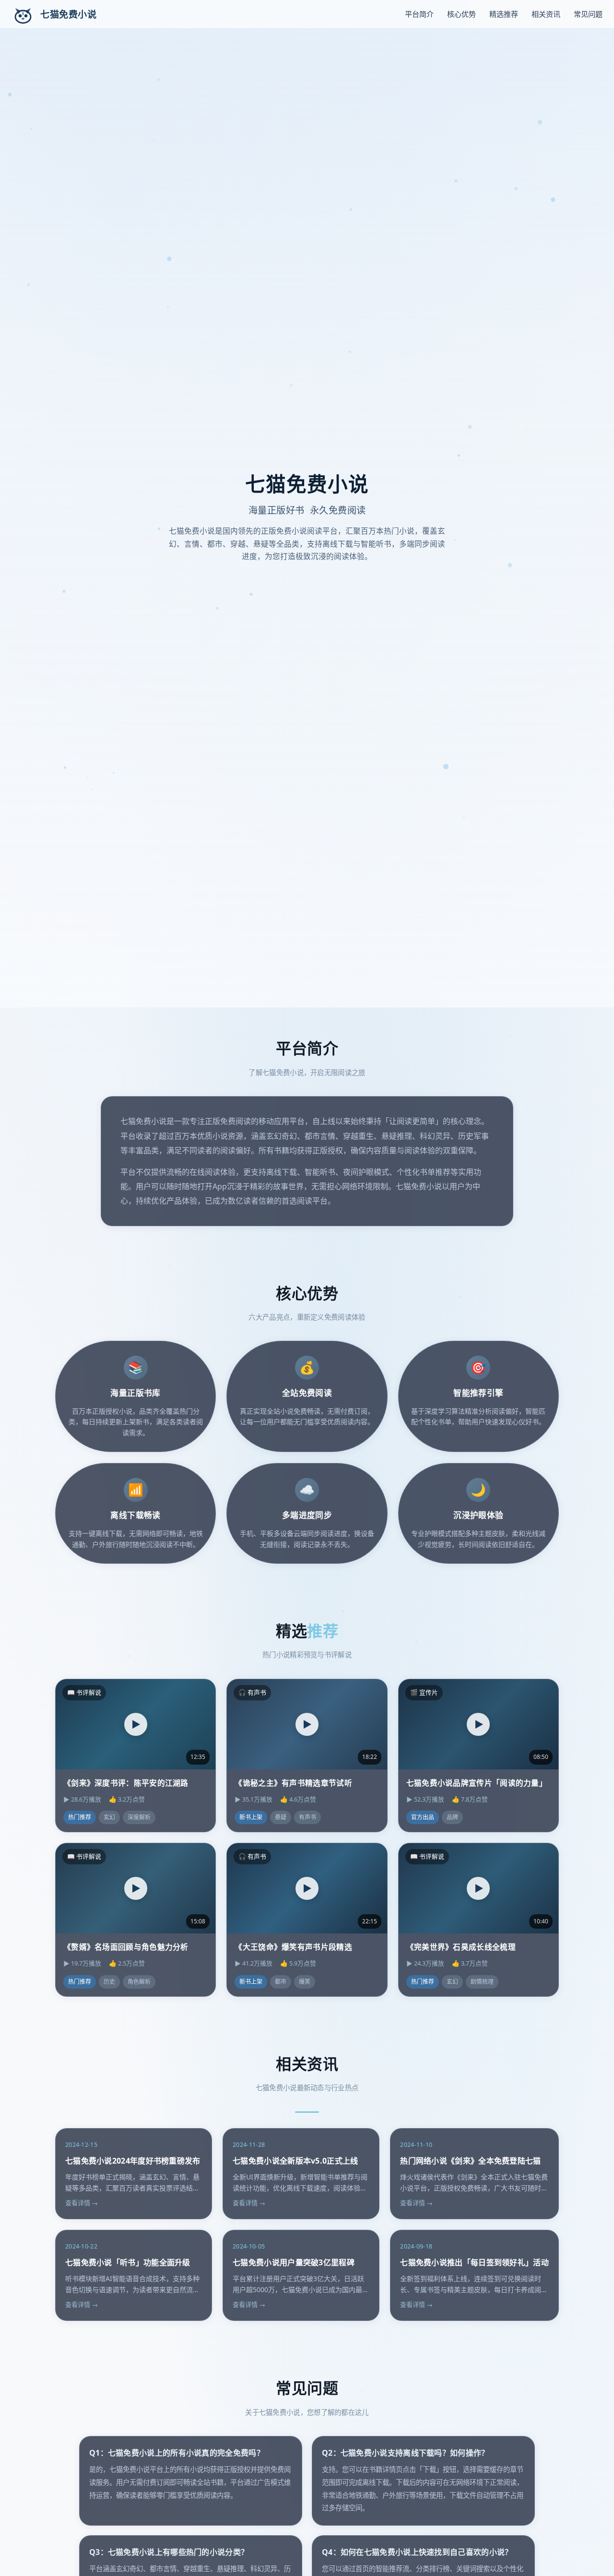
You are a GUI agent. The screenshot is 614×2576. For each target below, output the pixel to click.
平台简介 (419, 14)
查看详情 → (82, 2203)
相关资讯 (546, 14)
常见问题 (588, 14)
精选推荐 (504, 14)
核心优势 (461, 14)
